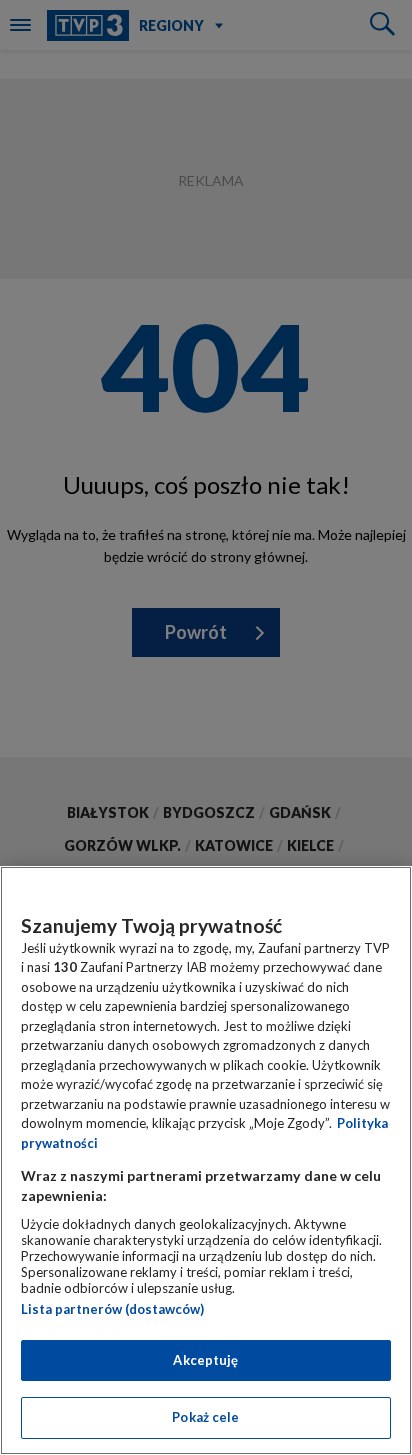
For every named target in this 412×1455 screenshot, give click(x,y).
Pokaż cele (205, 1417)
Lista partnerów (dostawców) (112, 1309)
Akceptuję (205, 1360)
